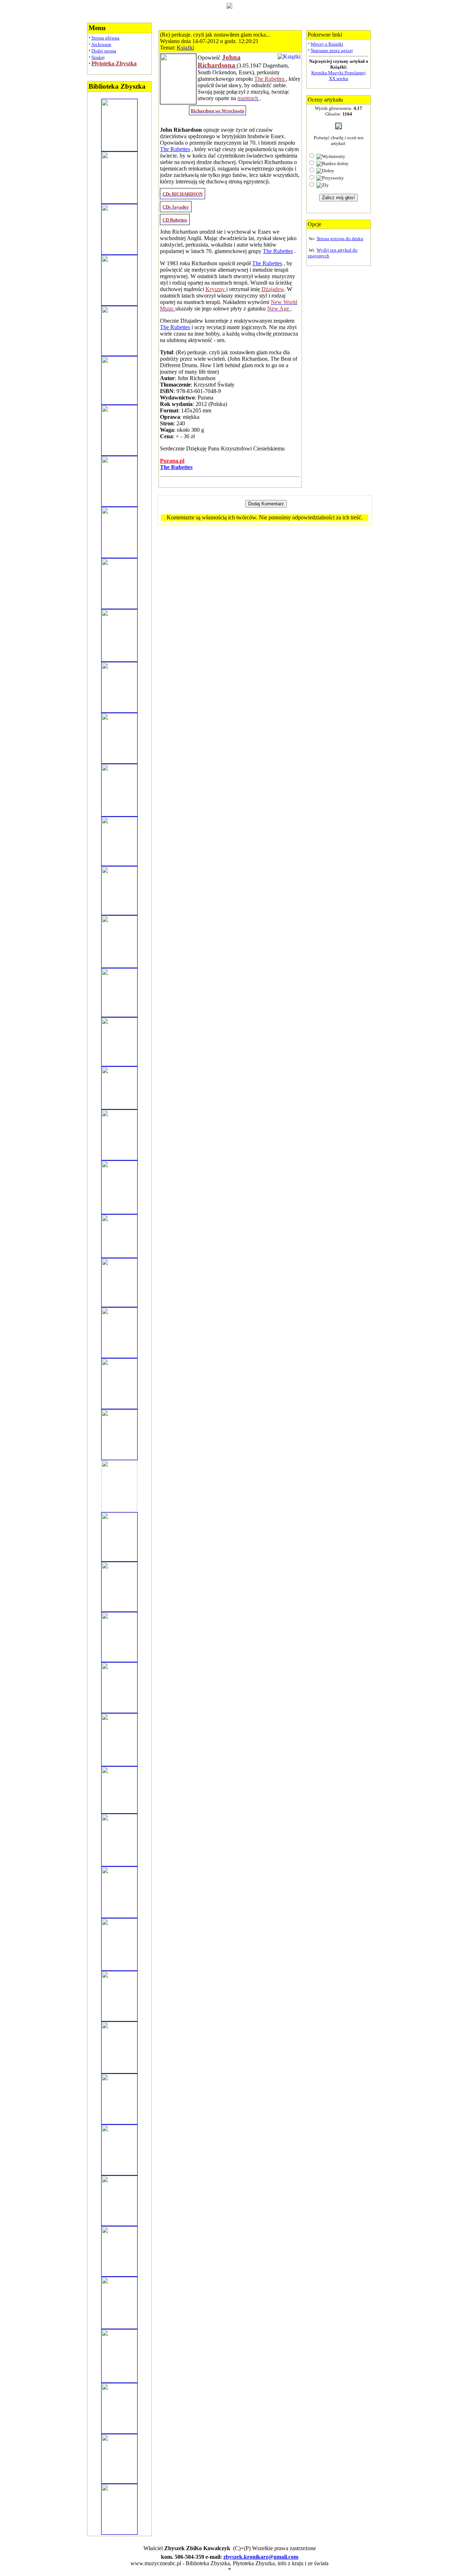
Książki (185, 48)
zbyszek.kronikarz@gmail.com (261, 2557)
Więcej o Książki (327, 44)
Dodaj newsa (104, 51)
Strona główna (105, 38)
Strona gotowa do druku (340, 239)
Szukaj (98, 57)
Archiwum (101, 44)
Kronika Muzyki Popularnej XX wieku (339, 76)
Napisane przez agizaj (332, 50)
